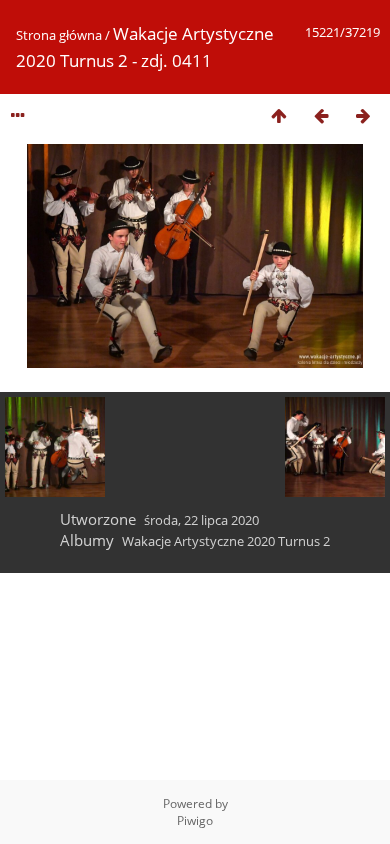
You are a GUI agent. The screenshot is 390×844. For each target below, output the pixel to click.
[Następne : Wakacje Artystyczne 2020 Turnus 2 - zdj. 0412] (363, 115)
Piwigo (195, 820)
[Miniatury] (279, 115)
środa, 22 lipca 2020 (201, 520)
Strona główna (59, 35)
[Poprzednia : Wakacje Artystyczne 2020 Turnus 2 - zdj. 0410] (321, 115)
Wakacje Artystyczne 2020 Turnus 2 (226, 541)
